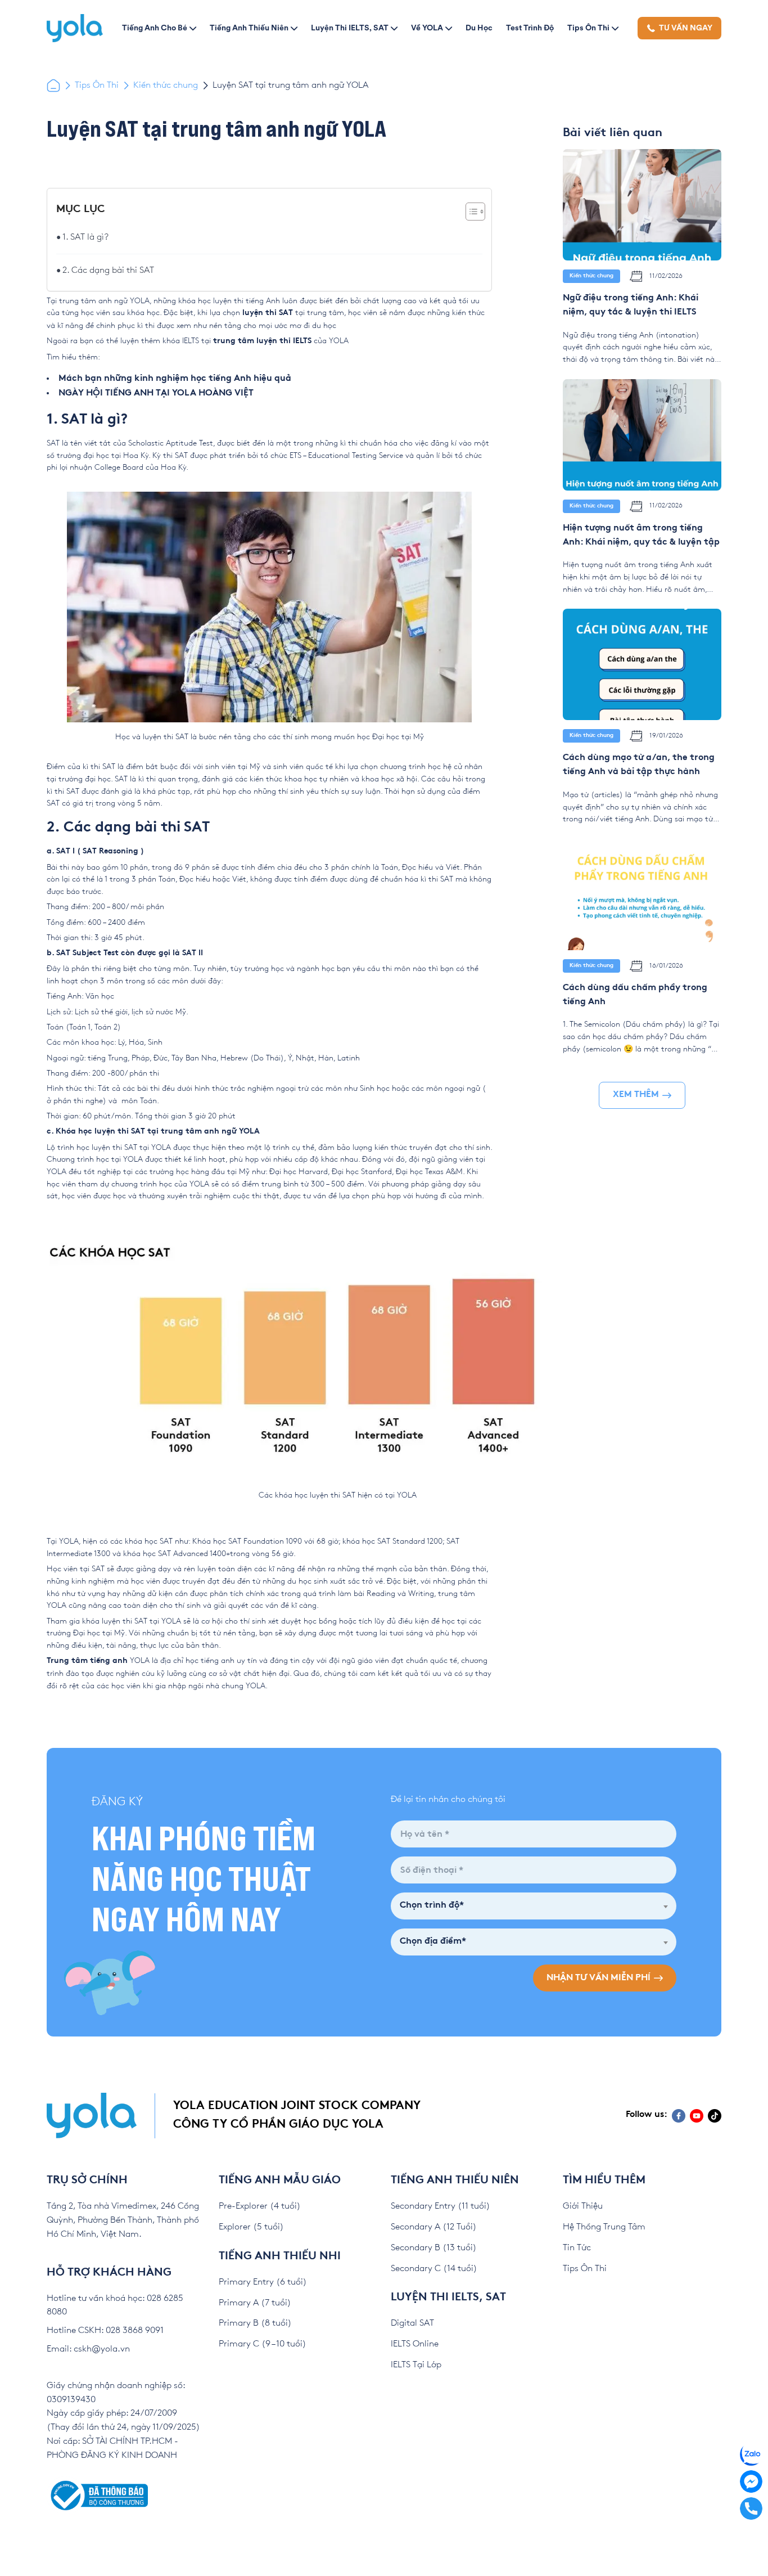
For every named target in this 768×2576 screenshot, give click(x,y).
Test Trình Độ (530, 28)
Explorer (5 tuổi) (251, 2227)
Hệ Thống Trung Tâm (604, 2227)
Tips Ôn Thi (588, 28)
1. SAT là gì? (85, 237)
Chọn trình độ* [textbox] (432, 1906)
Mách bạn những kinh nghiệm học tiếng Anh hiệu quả (175, 379)
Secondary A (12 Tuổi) (434, 2227)
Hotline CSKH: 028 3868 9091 (105, 2330)
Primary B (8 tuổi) (255, 2323)
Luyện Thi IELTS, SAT (350, 28)
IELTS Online (415, 2344)
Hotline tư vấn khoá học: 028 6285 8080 (115, 2305)
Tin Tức (577, 2248)
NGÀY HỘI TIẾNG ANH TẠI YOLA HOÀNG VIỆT (156, 394)
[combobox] (534, 1906)
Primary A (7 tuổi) (255, 2303)
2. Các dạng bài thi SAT (108, 270)
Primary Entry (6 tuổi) (263, 2282)
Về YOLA (427, 28)
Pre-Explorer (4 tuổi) (260, 2206)
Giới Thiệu (583, 2206)
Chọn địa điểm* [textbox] (433, 1942)
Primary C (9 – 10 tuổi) (263, 2344)
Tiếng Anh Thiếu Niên (249, 28)
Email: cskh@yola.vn (88, 2349)
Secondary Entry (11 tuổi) (441, 2206)
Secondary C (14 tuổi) (434, 2269)
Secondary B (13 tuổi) (434, 2248)
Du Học (479, 28)
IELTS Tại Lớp (416, 2365)
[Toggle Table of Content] (470, 212)
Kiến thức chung (166, 85)
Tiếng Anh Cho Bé (155, 28)
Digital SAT (412, 2323)
